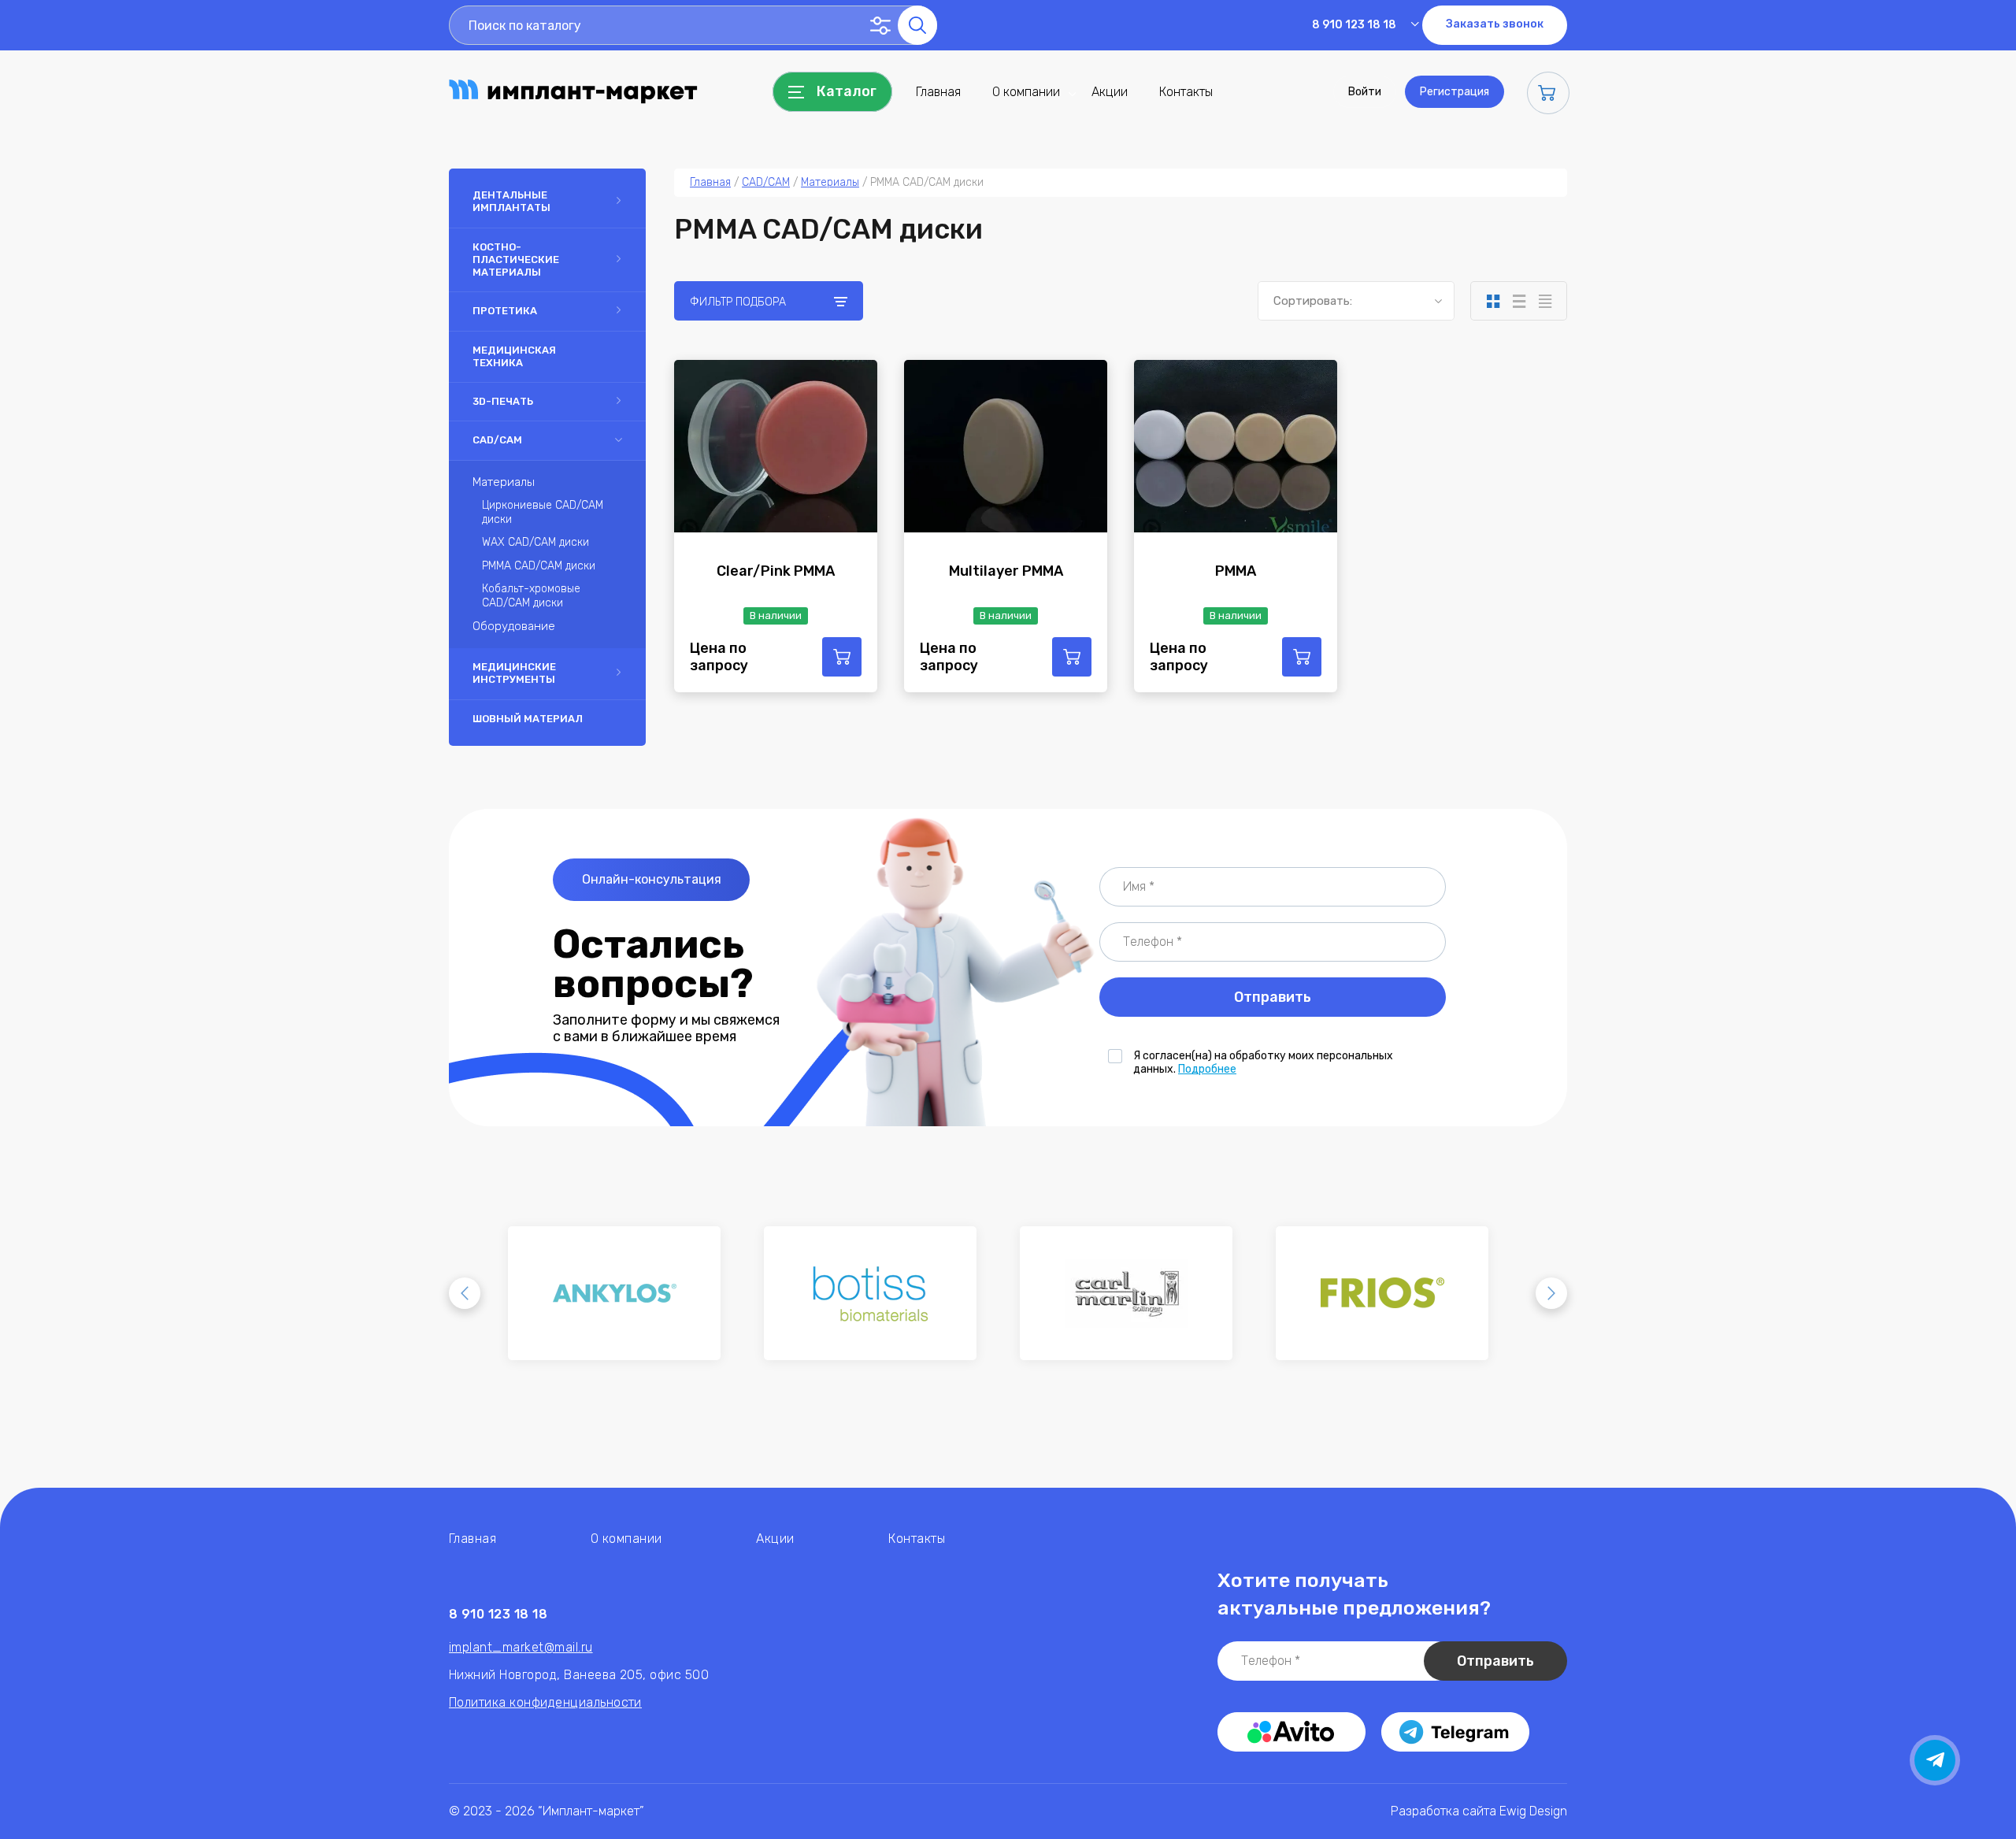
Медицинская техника (514, 356)
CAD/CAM (497, 440)
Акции (1110, 92)
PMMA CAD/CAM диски (539, 566)
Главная (938, 92)
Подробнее (1207, 1069)
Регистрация (1455, 92)
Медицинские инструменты (514, 673)
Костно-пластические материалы (516, 260)
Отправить (1273, 997)
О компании (1026, 92)
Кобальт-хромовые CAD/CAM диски (531, 596)
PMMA (1236, 571)
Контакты (1186, 92)
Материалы (504, 482)
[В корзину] (842, 657)
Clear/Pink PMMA (776, 571)
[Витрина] (1493, 301)
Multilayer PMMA (1006, 571)
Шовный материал (528, 719)
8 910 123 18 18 (1354, 25)
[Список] (1519, 301)
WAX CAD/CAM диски (535, 542)
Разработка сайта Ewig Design (1479, 1811)
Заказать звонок (1495, 24)
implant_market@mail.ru (521, 1647)
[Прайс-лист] (1545, 301)
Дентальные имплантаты (511, 201)
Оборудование (514, 626)
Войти (1365, 92)
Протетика (505, 311)
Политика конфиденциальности (545, 1702)
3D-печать (503, 401)
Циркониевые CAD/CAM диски (543, 512)
